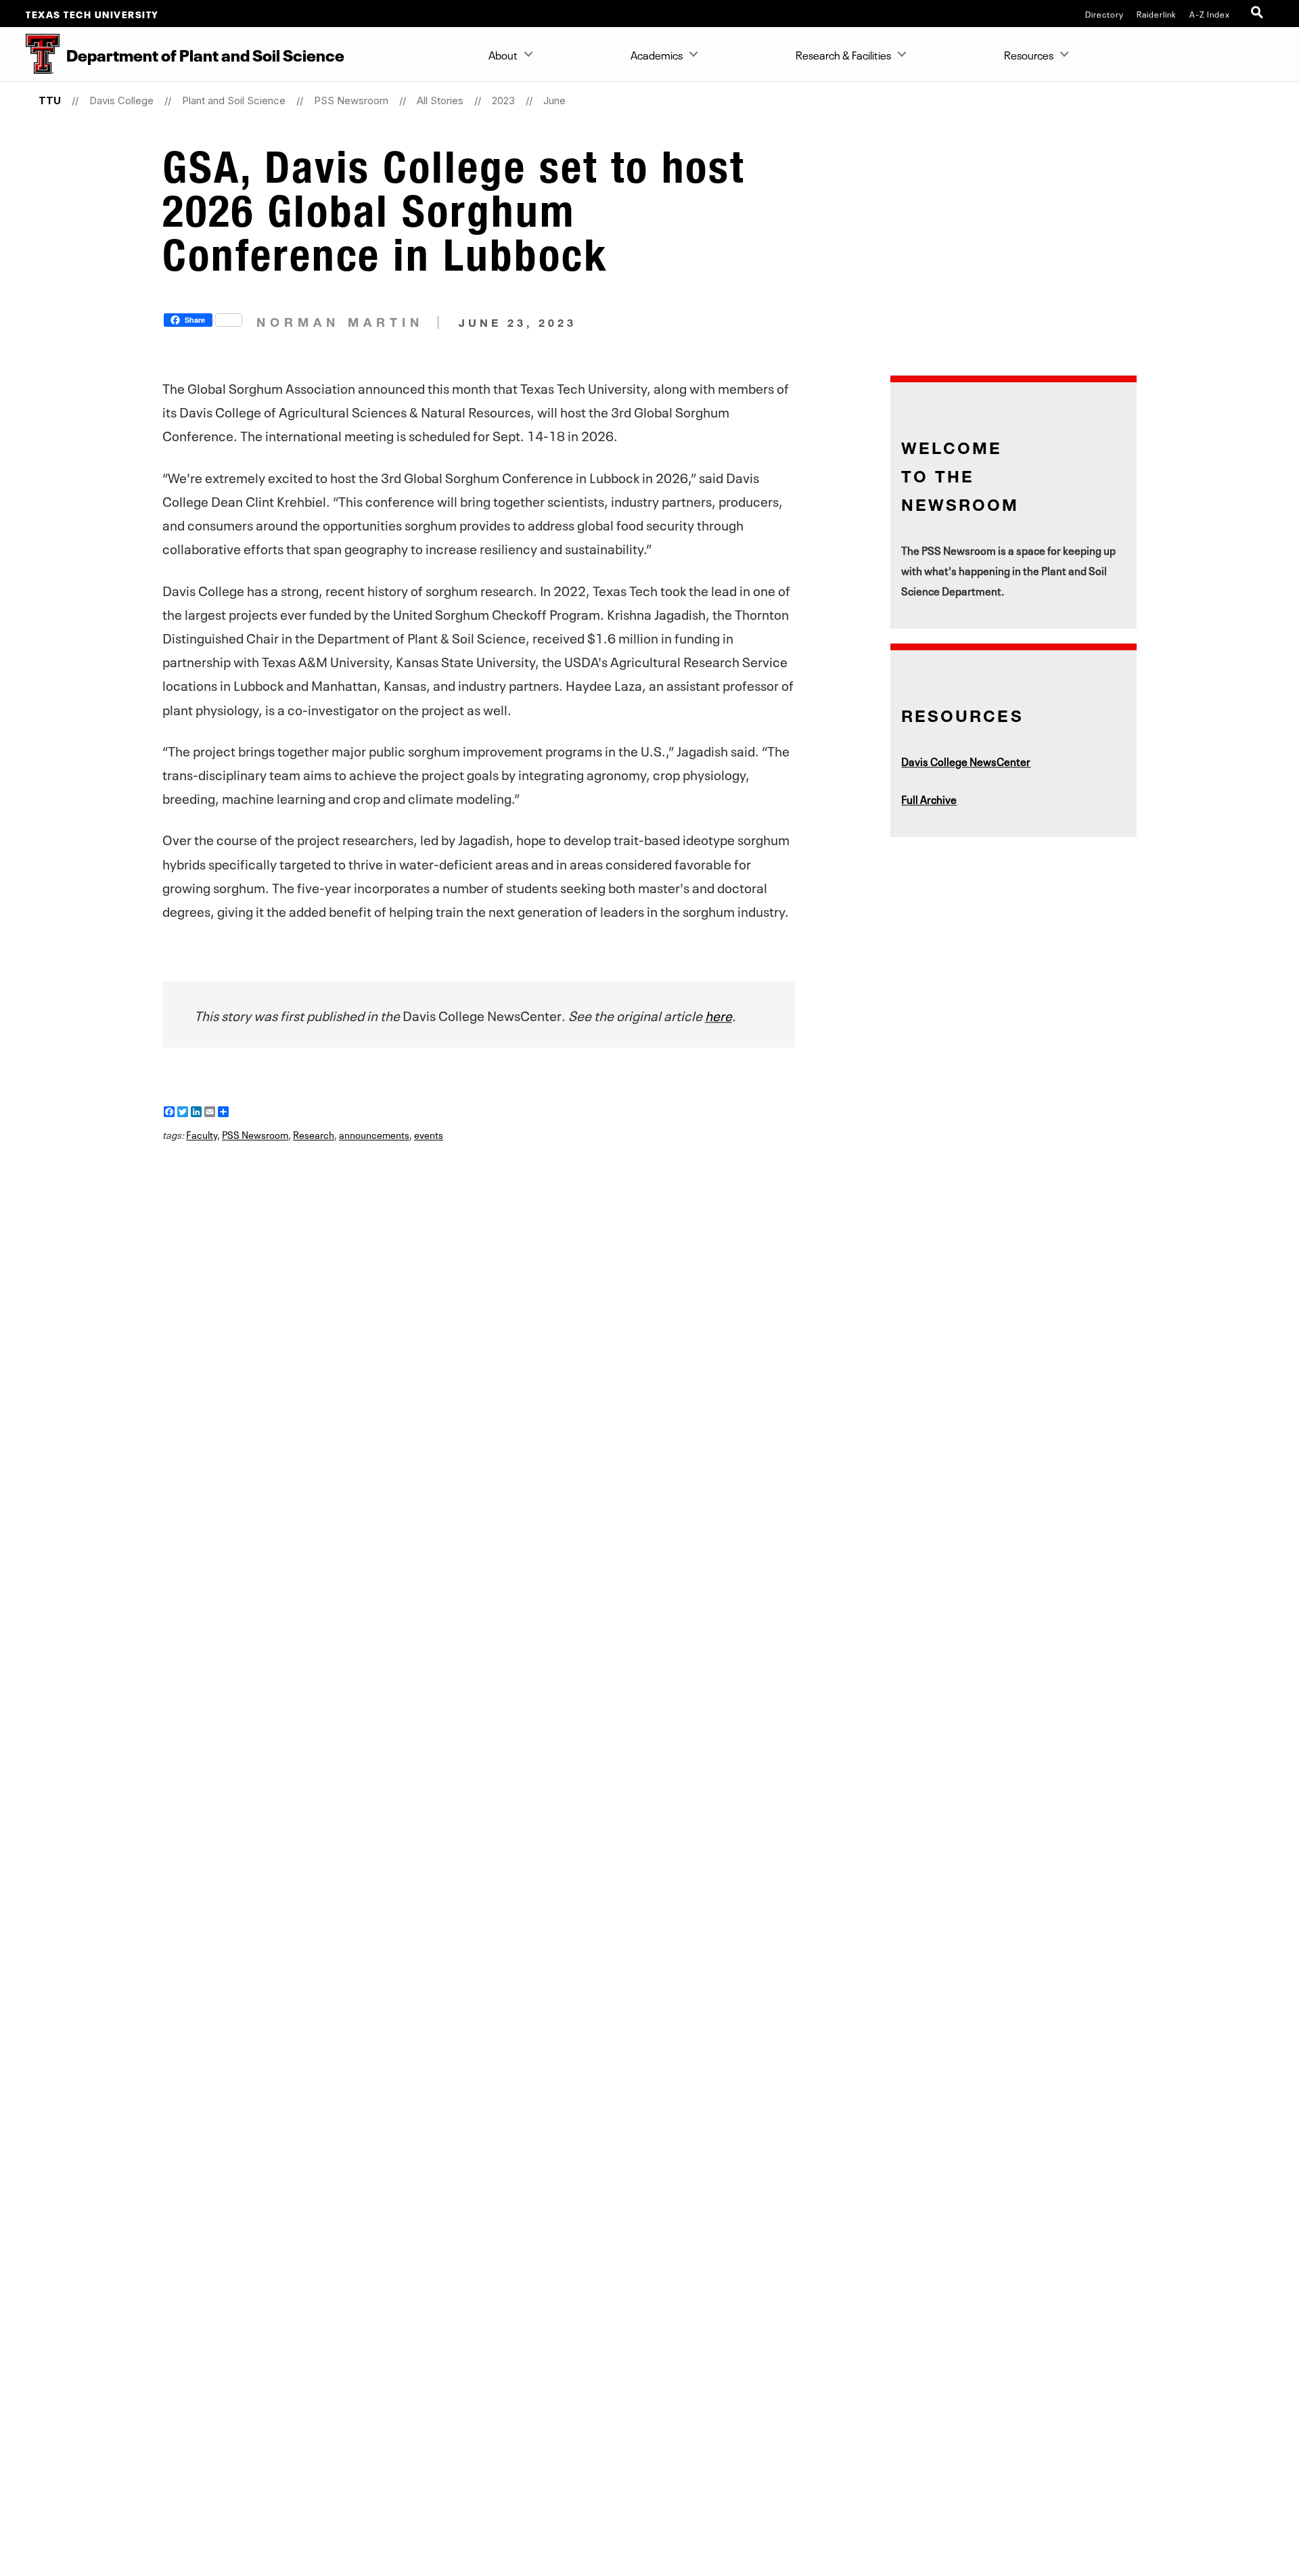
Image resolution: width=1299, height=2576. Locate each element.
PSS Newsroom (351, 100)
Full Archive (929, 798)
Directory (1104, 14)
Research (314, 1134)
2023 (503, 100)
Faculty (202, 1134)
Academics (657, 54)
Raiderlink (1157, 14)
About (503, 54)
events (429, 1134)
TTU (50, 100)
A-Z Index (1210, 14)
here (719, 1014)
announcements (374, 1134)
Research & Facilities (843, 54)
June (554, 100)
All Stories (440, 100)
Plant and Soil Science (234, 100)
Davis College (121, 100)
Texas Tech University (92, 14)
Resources (1029, 54)
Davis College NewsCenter (966, 761)
